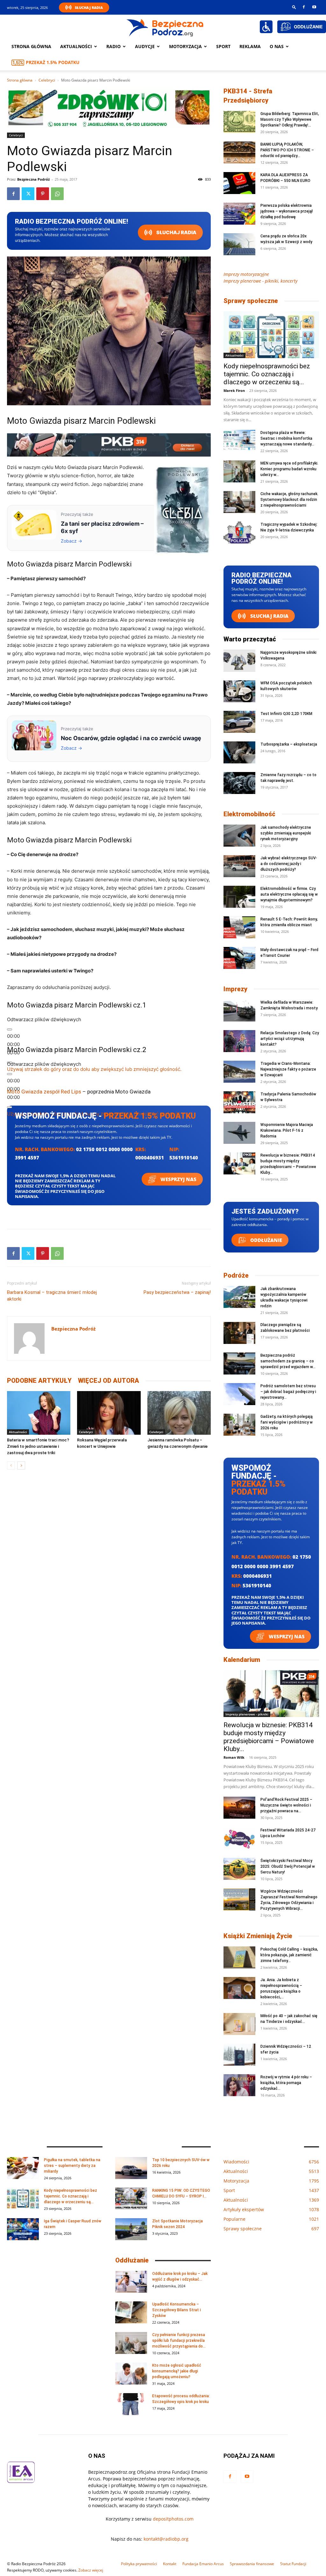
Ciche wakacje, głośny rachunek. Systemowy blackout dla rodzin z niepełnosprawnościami (289, 500)
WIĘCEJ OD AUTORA (109, 1381)
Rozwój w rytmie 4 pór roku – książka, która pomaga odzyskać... (286, 2083)
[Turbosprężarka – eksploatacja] (239, 752)
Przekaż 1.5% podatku (53, 62)
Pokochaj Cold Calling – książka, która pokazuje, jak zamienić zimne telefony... (289, 1955)
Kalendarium (242, 1660)
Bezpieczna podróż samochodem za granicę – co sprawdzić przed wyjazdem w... (288, 1361)
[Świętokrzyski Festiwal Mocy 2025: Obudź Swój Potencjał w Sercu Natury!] (239, 1869)
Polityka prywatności (139, 2564)
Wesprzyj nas (178, 1179)
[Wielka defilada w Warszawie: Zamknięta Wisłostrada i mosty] (239, 1010)
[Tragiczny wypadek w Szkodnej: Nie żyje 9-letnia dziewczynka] (239, 533)
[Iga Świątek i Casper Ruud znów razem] (23, 2229)
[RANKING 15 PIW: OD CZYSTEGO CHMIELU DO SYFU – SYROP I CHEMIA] (131, 2199)
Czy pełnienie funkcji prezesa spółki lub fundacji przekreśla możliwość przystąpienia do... (179, 2341)
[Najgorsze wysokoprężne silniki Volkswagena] (239, 661)
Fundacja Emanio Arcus (203, 2564)
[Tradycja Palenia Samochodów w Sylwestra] (239, 1102)
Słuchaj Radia (89, 7)
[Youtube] (314, 7)
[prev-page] (11, 1465)
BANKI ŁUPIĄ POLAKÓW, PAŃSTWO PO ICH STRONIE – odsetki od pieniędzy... (287, 150)
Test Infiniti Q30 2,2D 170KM (286, 714)
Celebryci (47, 80)
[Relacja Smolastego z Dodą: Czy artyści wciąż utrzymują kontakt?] (239, 1041)
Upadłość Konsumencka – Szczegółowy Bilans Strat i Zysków (177, 2310)
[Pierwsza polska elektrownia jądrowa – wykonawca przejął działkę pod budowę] (239, 214)
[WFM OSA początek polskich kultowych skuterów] (239, 691)
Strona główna (31, 46)
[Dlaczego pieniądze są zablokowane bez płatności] (239, 1333)
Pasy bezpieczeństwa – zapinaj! (177, 1292)
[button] (294, 7)
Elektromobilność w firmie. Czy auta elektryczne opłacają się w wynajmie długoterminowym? (289, 894)
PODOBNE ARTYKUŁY (39, 1381)
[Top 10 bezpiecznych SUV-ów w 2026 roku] (131, 2168)
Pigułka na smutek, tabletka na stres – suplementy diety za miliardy (72, 2166)
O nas (277, 46)
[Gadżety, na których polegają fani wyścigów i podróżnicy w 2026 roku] (239, 1425)
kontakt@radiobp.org (166, 2539)
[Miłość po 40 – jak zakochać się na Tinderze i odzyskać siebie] (239, 2024)
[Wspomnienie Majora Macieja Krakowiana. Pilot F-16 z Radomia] (239, 1133)
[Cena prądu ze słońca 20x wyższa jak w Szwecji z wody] (239, 244)
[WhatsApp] (57, 194)
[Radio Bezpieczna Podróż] (165, 27)
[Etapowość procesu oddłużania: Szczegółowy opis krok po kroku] (131, 2404)
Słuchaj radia (176, 232)
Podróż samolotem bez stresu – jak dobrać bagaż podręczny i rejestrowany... (288, 1392)
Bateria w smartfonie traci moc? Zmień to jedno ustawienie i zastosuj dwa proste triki (38, 1446)
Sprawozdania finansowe (252, 2564)
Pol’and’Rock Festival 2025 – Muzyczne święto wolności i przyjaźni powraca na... (286, 1805)
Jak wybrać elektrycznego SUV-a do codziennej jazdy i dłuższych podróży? (289, 864)
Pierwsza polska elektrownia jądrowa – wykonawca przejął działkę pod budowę (287, 211)
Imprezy (235, 989)
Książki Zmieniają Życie (258, 1936)
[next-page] (21, 1465)
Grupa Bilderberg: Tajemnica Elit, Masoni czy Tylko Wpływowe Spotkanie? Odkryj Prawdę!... (290, 119)
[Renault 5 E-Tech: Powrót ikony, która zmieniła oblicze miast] (239, 927)
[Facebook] (304, 7)
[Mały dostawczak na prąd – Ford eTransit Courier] (239, 958)
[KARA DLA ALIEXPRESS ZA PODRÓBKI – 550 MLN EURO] (239, 183)
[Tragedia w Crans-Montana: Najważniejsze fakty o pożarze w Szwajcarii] (239, 1072)
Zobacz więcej (91, 2570)
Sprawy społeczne (251, 301)
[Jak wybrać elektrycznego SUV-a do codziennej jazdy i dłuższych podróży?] (239, 866)
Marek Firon (234, 390)
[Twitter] (28, 194)
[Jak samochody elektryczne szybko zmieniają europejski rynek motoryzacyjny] (239, 836)
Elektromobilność (249, 814)
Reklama (250, 46)
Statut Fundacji (293, 2564)
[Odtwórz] (10, 1029)
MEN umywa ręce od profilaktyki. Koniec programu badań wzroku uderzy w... (289, 469)
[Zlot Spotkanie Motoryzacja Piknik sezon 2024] (131, 2229)
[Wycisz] (10, 1107)
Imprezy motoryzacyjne (246, 274)
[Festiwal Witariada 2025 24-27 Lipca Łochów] (239, 1838)
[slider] (94, 1069)
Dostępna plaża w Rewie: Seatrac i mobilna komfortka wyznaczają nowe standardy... (287, 438)
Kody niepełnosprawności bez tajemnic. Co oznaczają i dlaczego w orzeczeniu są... (267, 374)
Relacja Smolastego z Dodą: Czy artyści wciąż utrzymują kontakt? (290, 1039)
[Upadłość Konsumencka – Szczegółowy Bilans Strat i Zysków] (131, 2312)
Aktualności (76, 46)
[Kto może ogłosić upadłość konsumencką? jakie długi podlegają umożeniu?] (131, 2374)
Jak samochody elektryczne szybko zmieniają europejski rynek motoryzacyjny (286, 833)
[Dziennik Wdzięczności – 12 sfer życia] (239, 2055)
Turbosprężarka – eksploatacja (289, 744)
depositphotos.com (173, 2519)
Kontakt (170, 2564)
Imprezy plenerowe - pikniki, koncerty (260, 281)
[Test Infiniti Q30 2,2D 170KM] (239, 722)
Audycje (145, 46)
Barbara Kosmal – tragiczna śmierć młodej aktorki (52, 1296)
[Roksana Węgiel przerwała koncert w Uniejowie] (109, 1413)
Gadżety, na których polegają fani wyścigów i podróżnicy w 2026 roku (287, 1422)
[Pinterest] (43, 194)
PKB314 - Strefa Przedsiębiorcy (248, 96)
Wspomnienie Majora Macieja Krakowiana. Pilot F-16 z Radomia (287, 1130)
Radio (113, 46)
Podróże (236, 1275)
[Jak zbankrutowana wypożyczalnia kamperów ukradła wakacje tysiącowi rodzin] (239, 1297)
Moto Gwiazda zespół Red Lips (44, 1092)
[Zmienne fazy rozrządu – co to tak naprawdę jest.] (239, 783)
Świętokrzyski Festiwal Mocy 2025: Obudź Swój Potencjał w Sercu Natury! (288, 1866)
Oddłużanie (266, 1240)
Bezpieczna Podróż (33, 179)
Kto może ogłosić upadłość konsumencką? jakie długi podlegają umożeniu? (177, 2371)
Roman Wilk (234, 1757)
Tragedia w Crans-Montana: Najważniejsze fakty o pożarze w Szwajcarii (288, 1069)
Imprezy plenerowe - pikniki (247, 1714)
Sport (223, 46)
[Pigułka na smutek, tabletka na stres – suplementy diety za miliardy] (23, 2168)
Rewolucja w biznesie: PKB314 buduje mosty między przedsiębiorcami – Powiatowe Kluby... (269, 1737)
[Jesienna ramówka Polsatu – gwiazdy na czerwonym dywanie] (179, 1413)
